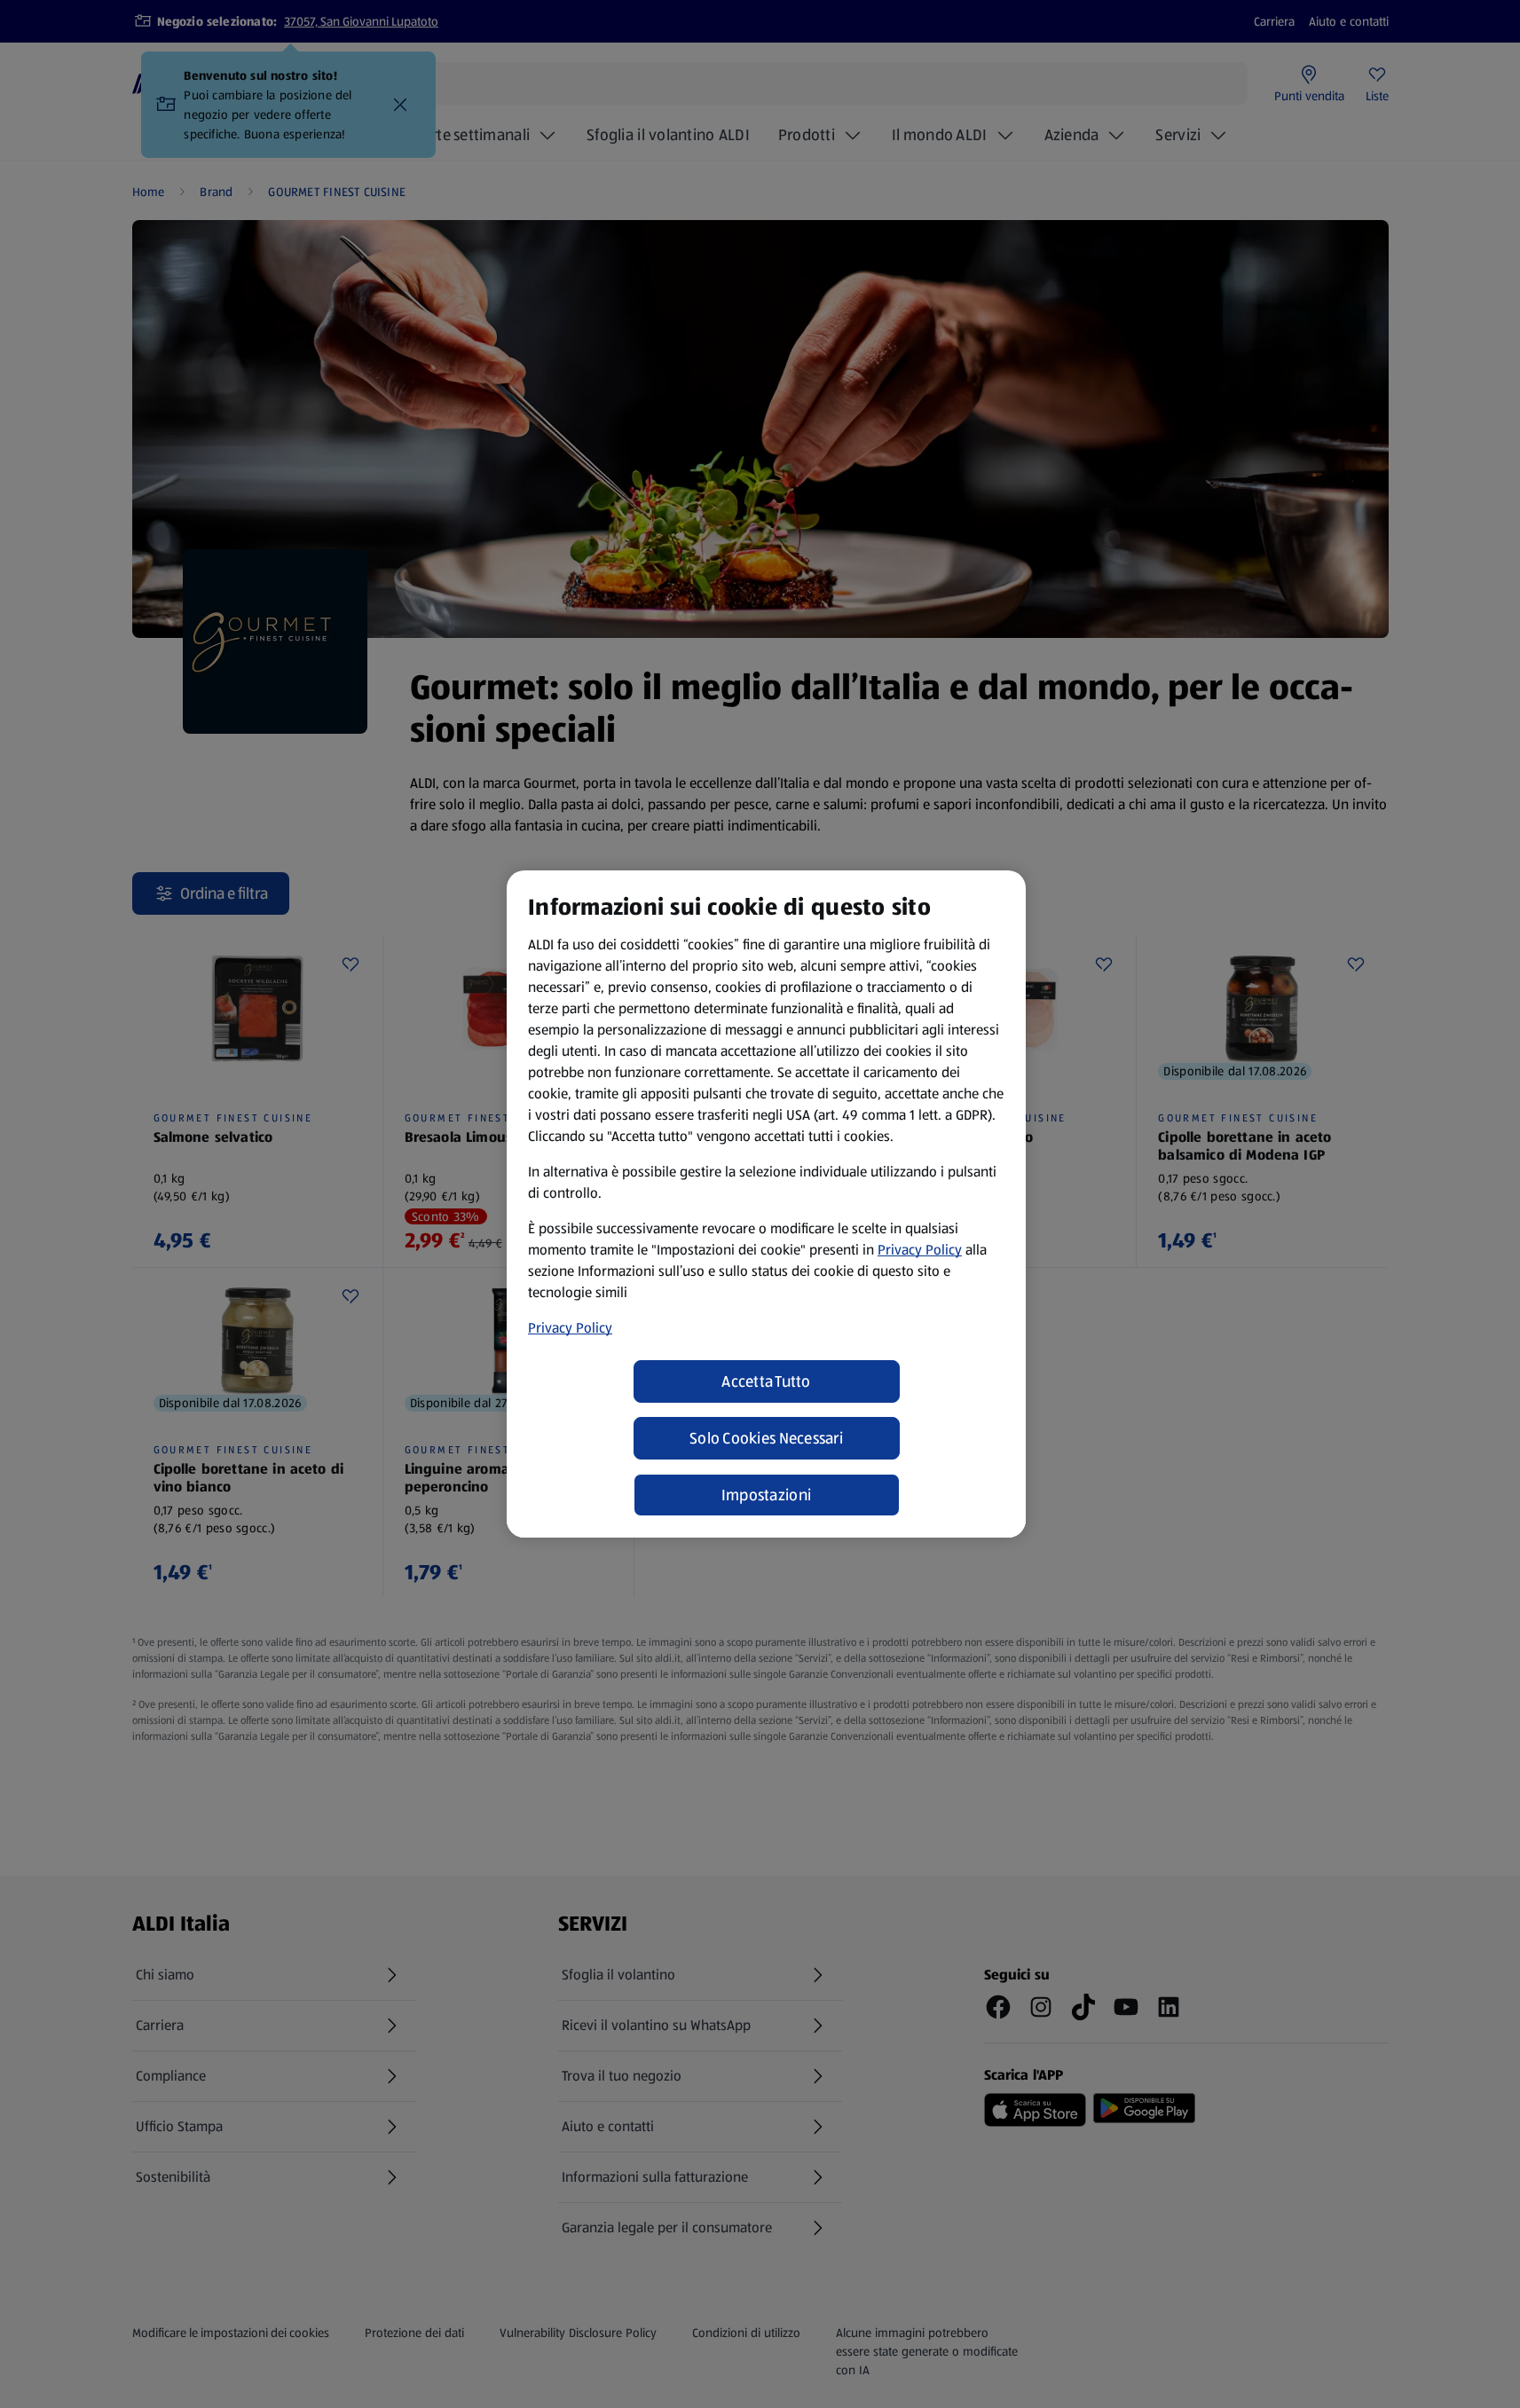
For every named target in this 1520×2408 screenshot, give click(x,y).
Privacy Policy (920, 1250)
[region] (766, 1204)
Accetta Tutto (766, 1381)
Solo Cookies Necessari (766, 1438)
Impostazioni (766, 1495)
